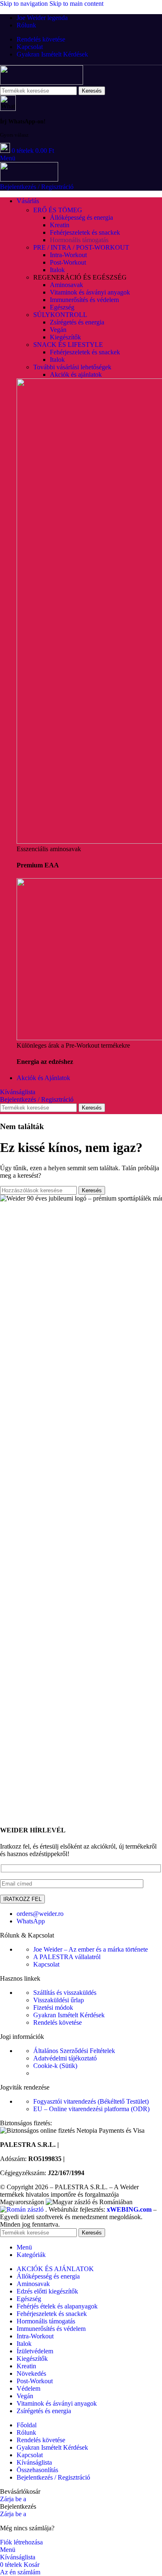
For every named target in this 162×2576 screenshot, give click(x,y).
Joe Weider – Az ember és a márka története (91, 1949)
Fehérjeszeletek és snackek (85, 232)
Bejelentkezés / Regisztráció (53, 2477)
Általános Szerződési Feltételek (74, 2051)
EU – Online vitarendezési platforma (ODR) (91, 2109)
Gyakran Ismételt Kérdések (69, 2015)
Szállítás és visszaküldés (65, 1993)
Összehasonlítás (37, 2470)
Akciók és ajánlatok (76, 374)
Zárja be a (13, 2499)
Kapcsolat (46, 1964)
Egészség (62, 307)
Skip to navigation (25, 4)
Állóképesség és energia (81, 217)
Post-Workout (68, 262)
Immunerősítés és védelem (84, 300)
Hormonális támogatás (79, 240)
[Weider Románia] (23, 2209)
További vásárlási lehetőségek (72, 367)
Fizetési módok (53, 2008)
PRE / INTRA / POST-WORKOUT (81, 247)
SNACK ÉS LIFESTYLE (68, 345)
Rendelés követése (58, 2022)
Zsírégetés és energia (77, 322)
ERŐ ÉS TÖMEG (58, 210)
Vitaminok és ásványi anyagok (90, 292)
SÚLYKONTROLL (60, 315)
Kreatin (60, 225)
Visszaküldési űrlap (59, 2000)
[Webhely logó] (42, 82)
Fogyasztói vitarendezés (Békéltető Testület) (91, 2101)
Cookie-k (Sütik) (55, 2066)
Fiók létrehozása (21, 2542)
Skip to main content (76, 4)
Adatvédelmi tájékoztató (65, 2058)
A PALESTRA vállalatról (67, 1957)
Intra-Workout (68, 255)
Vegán (58, 330)
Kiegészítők (65, 337)
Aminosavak (66, 285)
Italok (57, 270)
